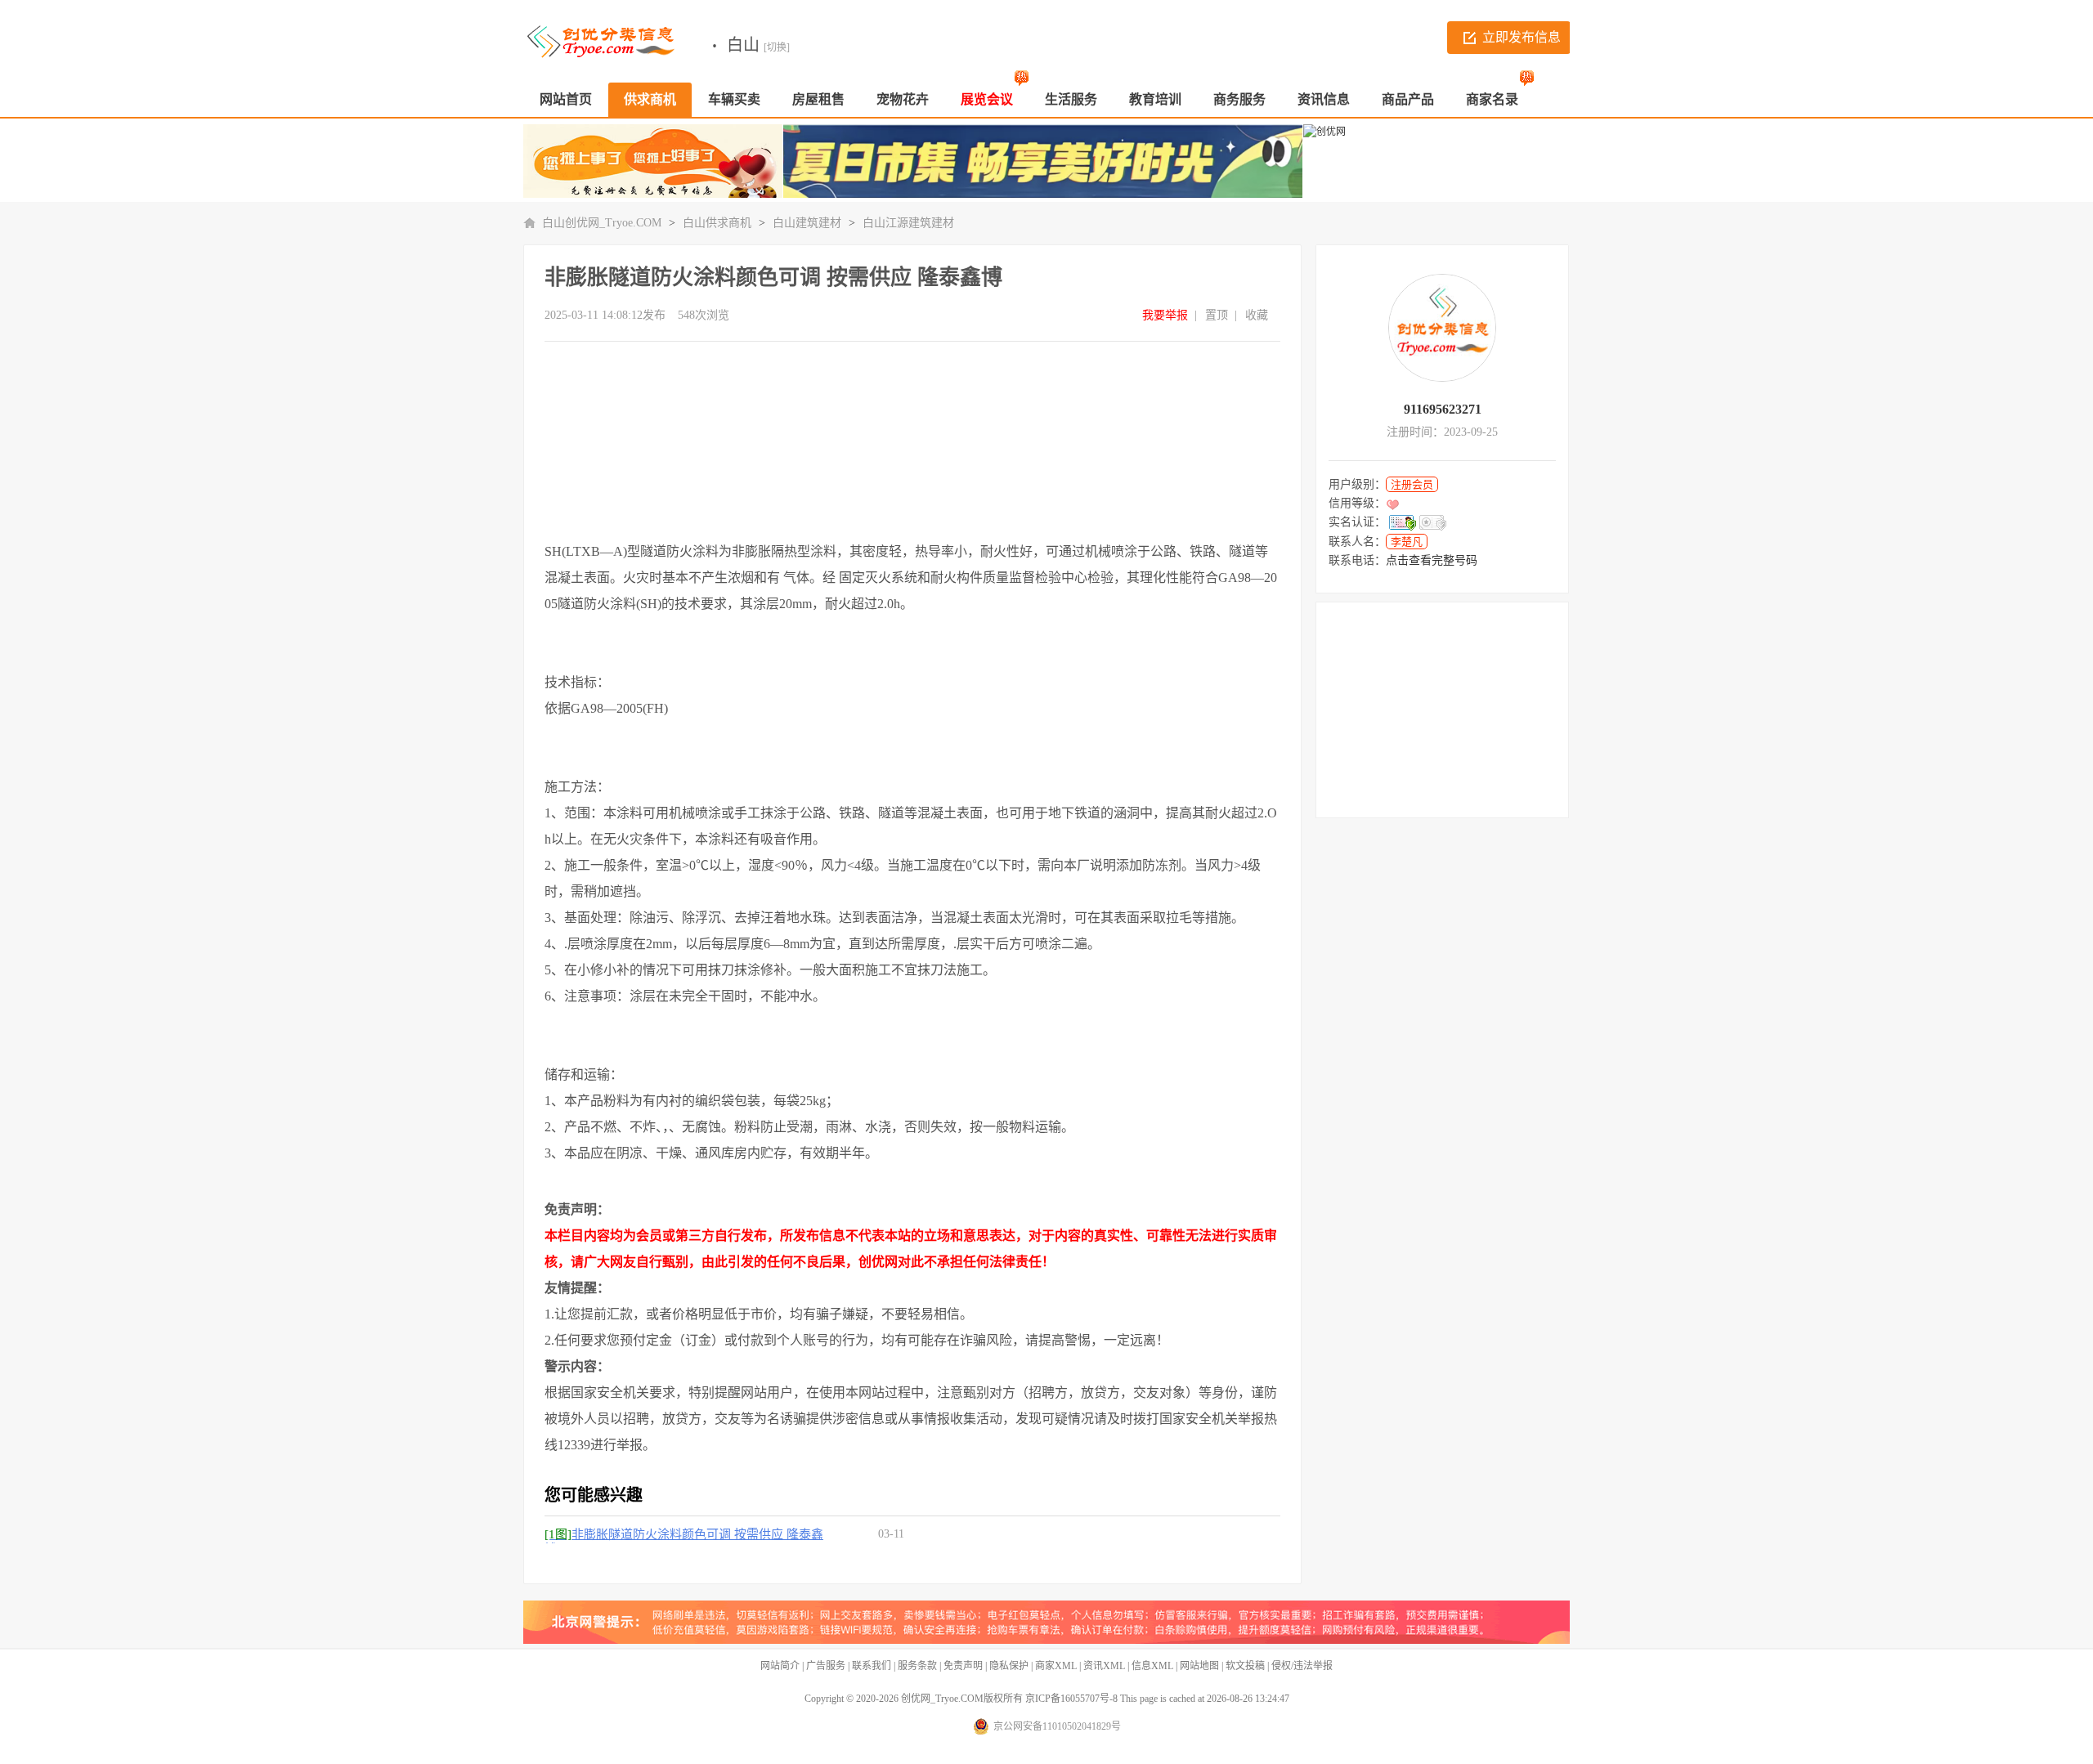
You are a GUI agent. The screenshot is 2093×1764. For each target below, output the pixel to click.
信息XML (1152, 1666)
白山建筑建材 (807, 223)
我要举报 (1165, 315)
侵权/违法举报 (1302, 1666)
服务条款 (917, 1666)
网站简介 (780, 1666)
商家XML (1056, 1666)
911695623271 (1443, 409)
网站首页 (566, 99)
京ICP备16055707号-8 (1071, 1699)
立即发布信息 (1522, 37)
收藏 (1257, 315)
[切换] (777, 47)
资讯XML (1104, 1666)
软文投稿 (1245, 1666)
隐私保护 (1009, 1666)
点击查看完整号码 (1432, 560)
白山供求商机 (717, 223)
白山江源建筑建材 (908, 223)
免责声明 (963, 1666)
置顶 (1217, 315)
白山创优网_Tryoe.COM (602, 223)
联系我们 (872, 1666)
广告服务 (826, 1666)
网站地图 (1199, 1666)
